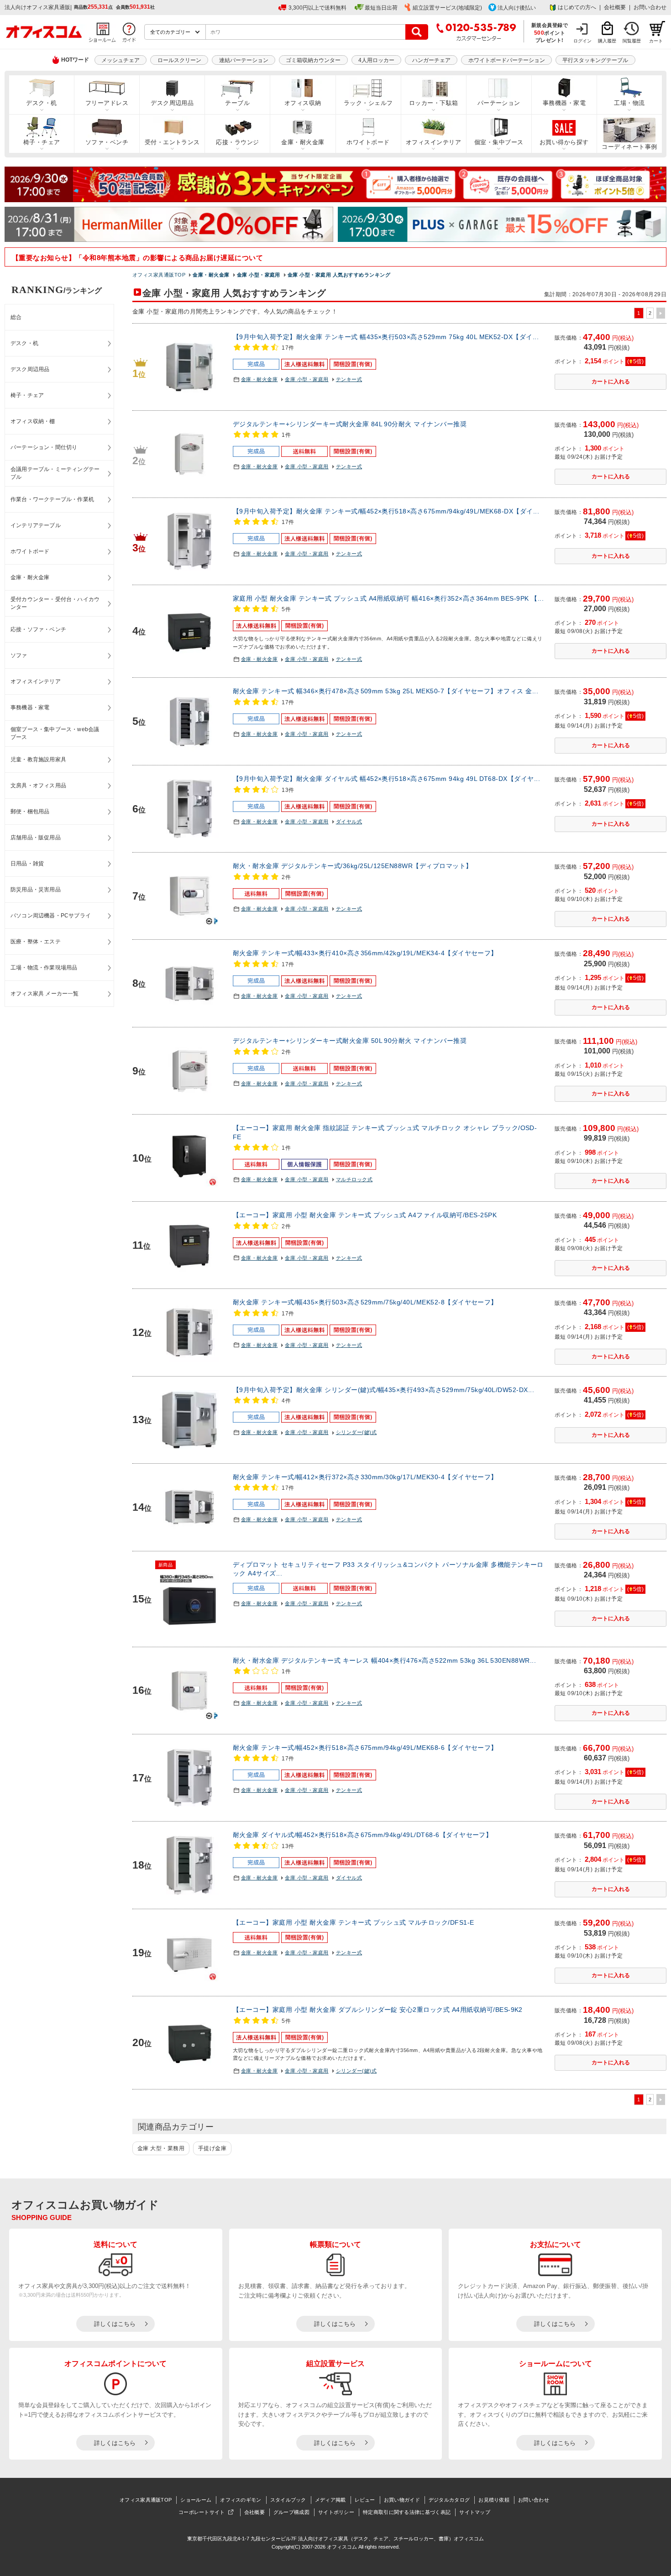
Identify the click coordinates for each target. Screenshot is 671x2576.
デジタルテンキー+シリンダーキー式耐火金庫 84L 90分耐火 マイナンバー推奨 (350, 424)
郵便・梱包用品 (30, 812)
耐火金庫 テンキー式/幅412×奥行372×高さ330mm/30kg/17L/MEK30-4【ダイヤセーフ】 (365, 1477)
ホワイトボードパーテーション (507, 60)
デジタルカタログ (449, 2500)
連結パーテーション (244, 60)
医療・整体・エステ (36, 942)
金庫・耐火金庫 (303, 142)
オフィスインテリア (433, 142)
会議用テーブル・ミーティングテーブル (55, 473)
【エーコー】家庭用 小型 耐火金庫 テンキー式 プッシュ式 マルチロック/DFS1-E (354, 1922)
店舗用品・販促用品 (36, 838)
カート (656, 41)
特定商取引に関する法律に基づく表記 (407, 2512)
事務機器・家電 (564, 103)
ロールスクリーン (179, 60)
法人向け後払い (517, 8)
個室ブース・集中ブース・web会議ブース (55, 733)
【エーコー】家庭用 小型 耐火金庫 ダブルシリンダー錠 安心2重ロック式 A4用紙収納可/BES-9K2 (378, 2010)
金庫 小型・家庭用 (307, 379)
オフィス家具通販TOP (146, 2500)
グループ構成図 (291, 2512)
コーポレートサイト (202, 2512)
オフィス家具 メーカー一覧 (45, 994)
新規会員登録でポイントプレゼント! (550, 32)
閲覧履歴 (632, 41)
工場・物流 (629, 103)
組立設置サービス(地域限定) (447, 8)
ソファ (19, 655)
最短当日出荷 (381, 8)
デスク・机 (41, 103)
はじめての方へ (577, 7)
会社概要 (615, 7)
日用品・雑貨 (27, 864)
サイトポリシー (336, 2512)
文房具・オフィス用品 (38, 785)
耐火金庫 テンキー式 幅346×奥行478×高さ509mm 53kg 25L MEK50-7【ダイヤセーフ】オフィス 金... (385, 691)
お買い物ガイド (402, 2500)
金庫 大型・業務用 (161, 2148)
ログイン (582, 41)
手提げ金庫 (212, 2148)
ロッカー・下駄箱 (434, 103)
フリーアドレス (107, 103)
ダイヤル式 (349, 822)
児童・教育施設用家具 (38, 759)
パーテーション (499, 103)
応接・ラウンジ (237, 142)
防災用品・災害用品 (36, 890)
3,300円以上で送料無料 (317, 8)
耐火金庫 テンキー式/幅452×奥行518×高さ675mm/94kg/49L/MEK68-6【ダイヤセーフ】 (365, 1748)
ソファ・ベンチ (107, 142)
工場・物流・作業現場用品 (44, 968)
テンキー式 (349, 379)
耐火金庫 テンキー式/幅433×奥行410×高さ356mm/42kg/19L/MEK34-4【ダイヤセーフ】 (365, 953)
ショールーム (196, 2500)
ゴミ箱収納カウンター (313, 60)
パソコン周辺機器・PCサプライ (51, 916)
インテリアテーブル (36, 525)
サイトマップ (475, 2512)
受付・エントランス (172, 142)
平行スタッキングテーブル (595, 60)
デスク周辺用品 (172, 103)
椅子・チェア (42, 142)
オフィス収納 (303, 103)
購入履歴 (607, 41)
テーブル (237, 103)
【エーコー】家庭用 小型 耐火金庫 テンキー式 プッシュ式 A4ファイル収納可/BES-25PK (365, 1215)
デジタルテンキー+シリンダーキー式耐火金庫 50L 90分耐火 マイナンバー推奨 (350, 1041)
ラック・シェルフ (368, 103)
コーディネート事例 (629, 147)
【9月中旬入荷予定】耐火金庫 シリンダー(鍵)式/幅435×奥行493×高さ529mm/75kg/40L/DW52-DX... (383, 1390)
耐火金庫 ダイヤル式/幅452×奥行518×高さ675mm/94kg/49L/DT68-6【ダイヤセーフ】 (362, 1835)
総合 (16, 317)
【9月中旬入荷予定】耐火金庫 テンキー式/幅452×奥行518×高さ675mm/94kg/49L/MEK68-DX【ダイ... (386, 511)
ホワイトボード (368, 142)
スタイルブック (288, 2500)
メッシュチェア (121, 60)
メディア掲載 (330, 2500)
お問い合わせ (650, 7)
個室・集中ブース (499, 142)
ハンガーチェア (431, 60)
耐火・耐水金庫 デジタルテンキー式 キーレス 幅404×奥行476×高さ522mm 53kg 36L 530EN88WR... (384, 1660)
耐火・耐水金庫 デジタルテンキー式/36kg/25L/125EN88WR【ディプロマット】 (353, 866)
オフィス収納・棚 (33, 421)
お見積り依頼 (494, 2500)
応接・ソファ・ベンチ (38, 629)
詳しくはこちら (115, 2324)
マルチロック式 (354, 1179)
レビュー (365, 2500)
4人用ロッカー (376, 60)
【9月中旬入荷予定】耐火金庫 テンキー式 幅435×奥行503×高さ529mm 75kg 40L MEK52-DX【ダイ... (386, 337)
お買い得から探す (564, 142)
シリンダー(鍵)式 (356, 1432)
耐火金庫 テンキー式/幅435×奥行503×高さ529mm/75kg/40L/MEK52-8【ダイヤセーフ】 (365, 1302)
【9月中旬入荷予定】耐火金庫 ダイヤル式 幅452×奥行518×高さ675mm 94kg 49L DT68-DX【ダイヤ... (386, 779)
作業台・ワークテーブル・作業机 (52, 499)
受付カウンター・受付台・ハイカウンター (55, 603)
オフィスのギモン (241, 2500)
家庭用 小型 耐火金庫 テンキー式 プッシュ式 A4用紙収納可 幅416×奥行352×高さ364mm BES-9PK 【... (388, 598)
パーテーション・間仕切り (44, 447)
